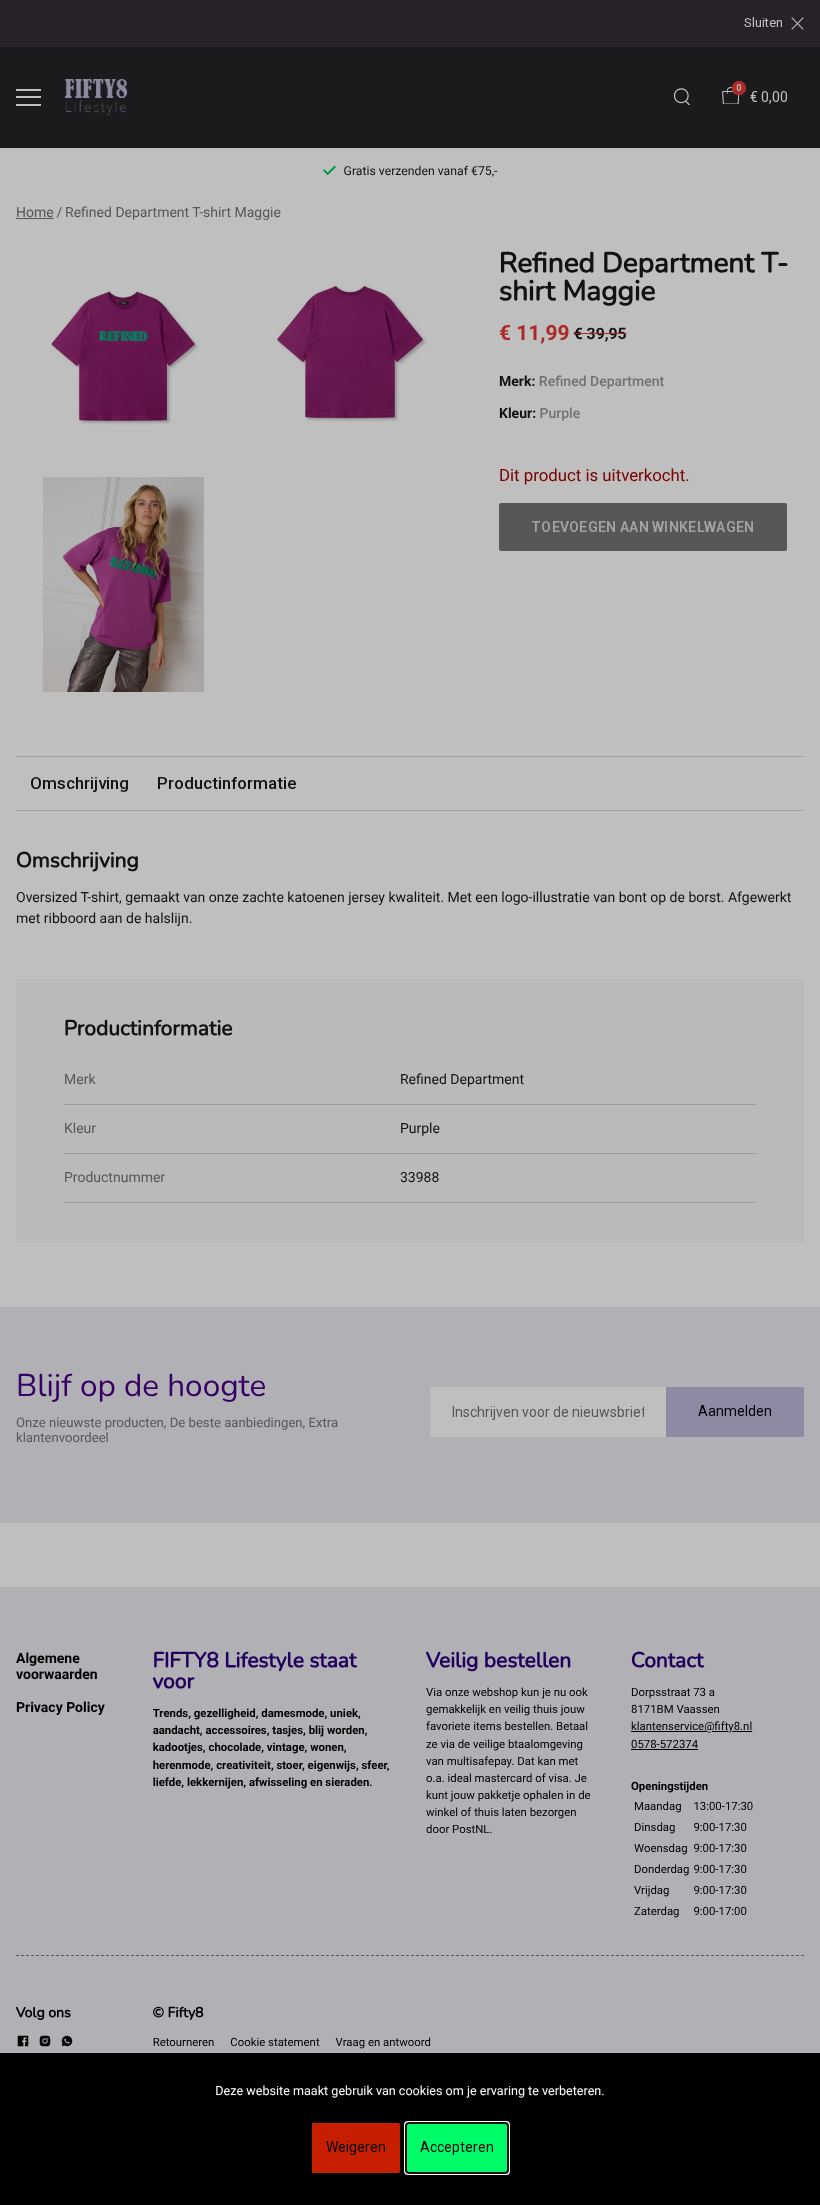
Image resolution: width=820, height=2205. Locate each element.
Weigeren (356, 2147)
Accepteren (457, 2147)
